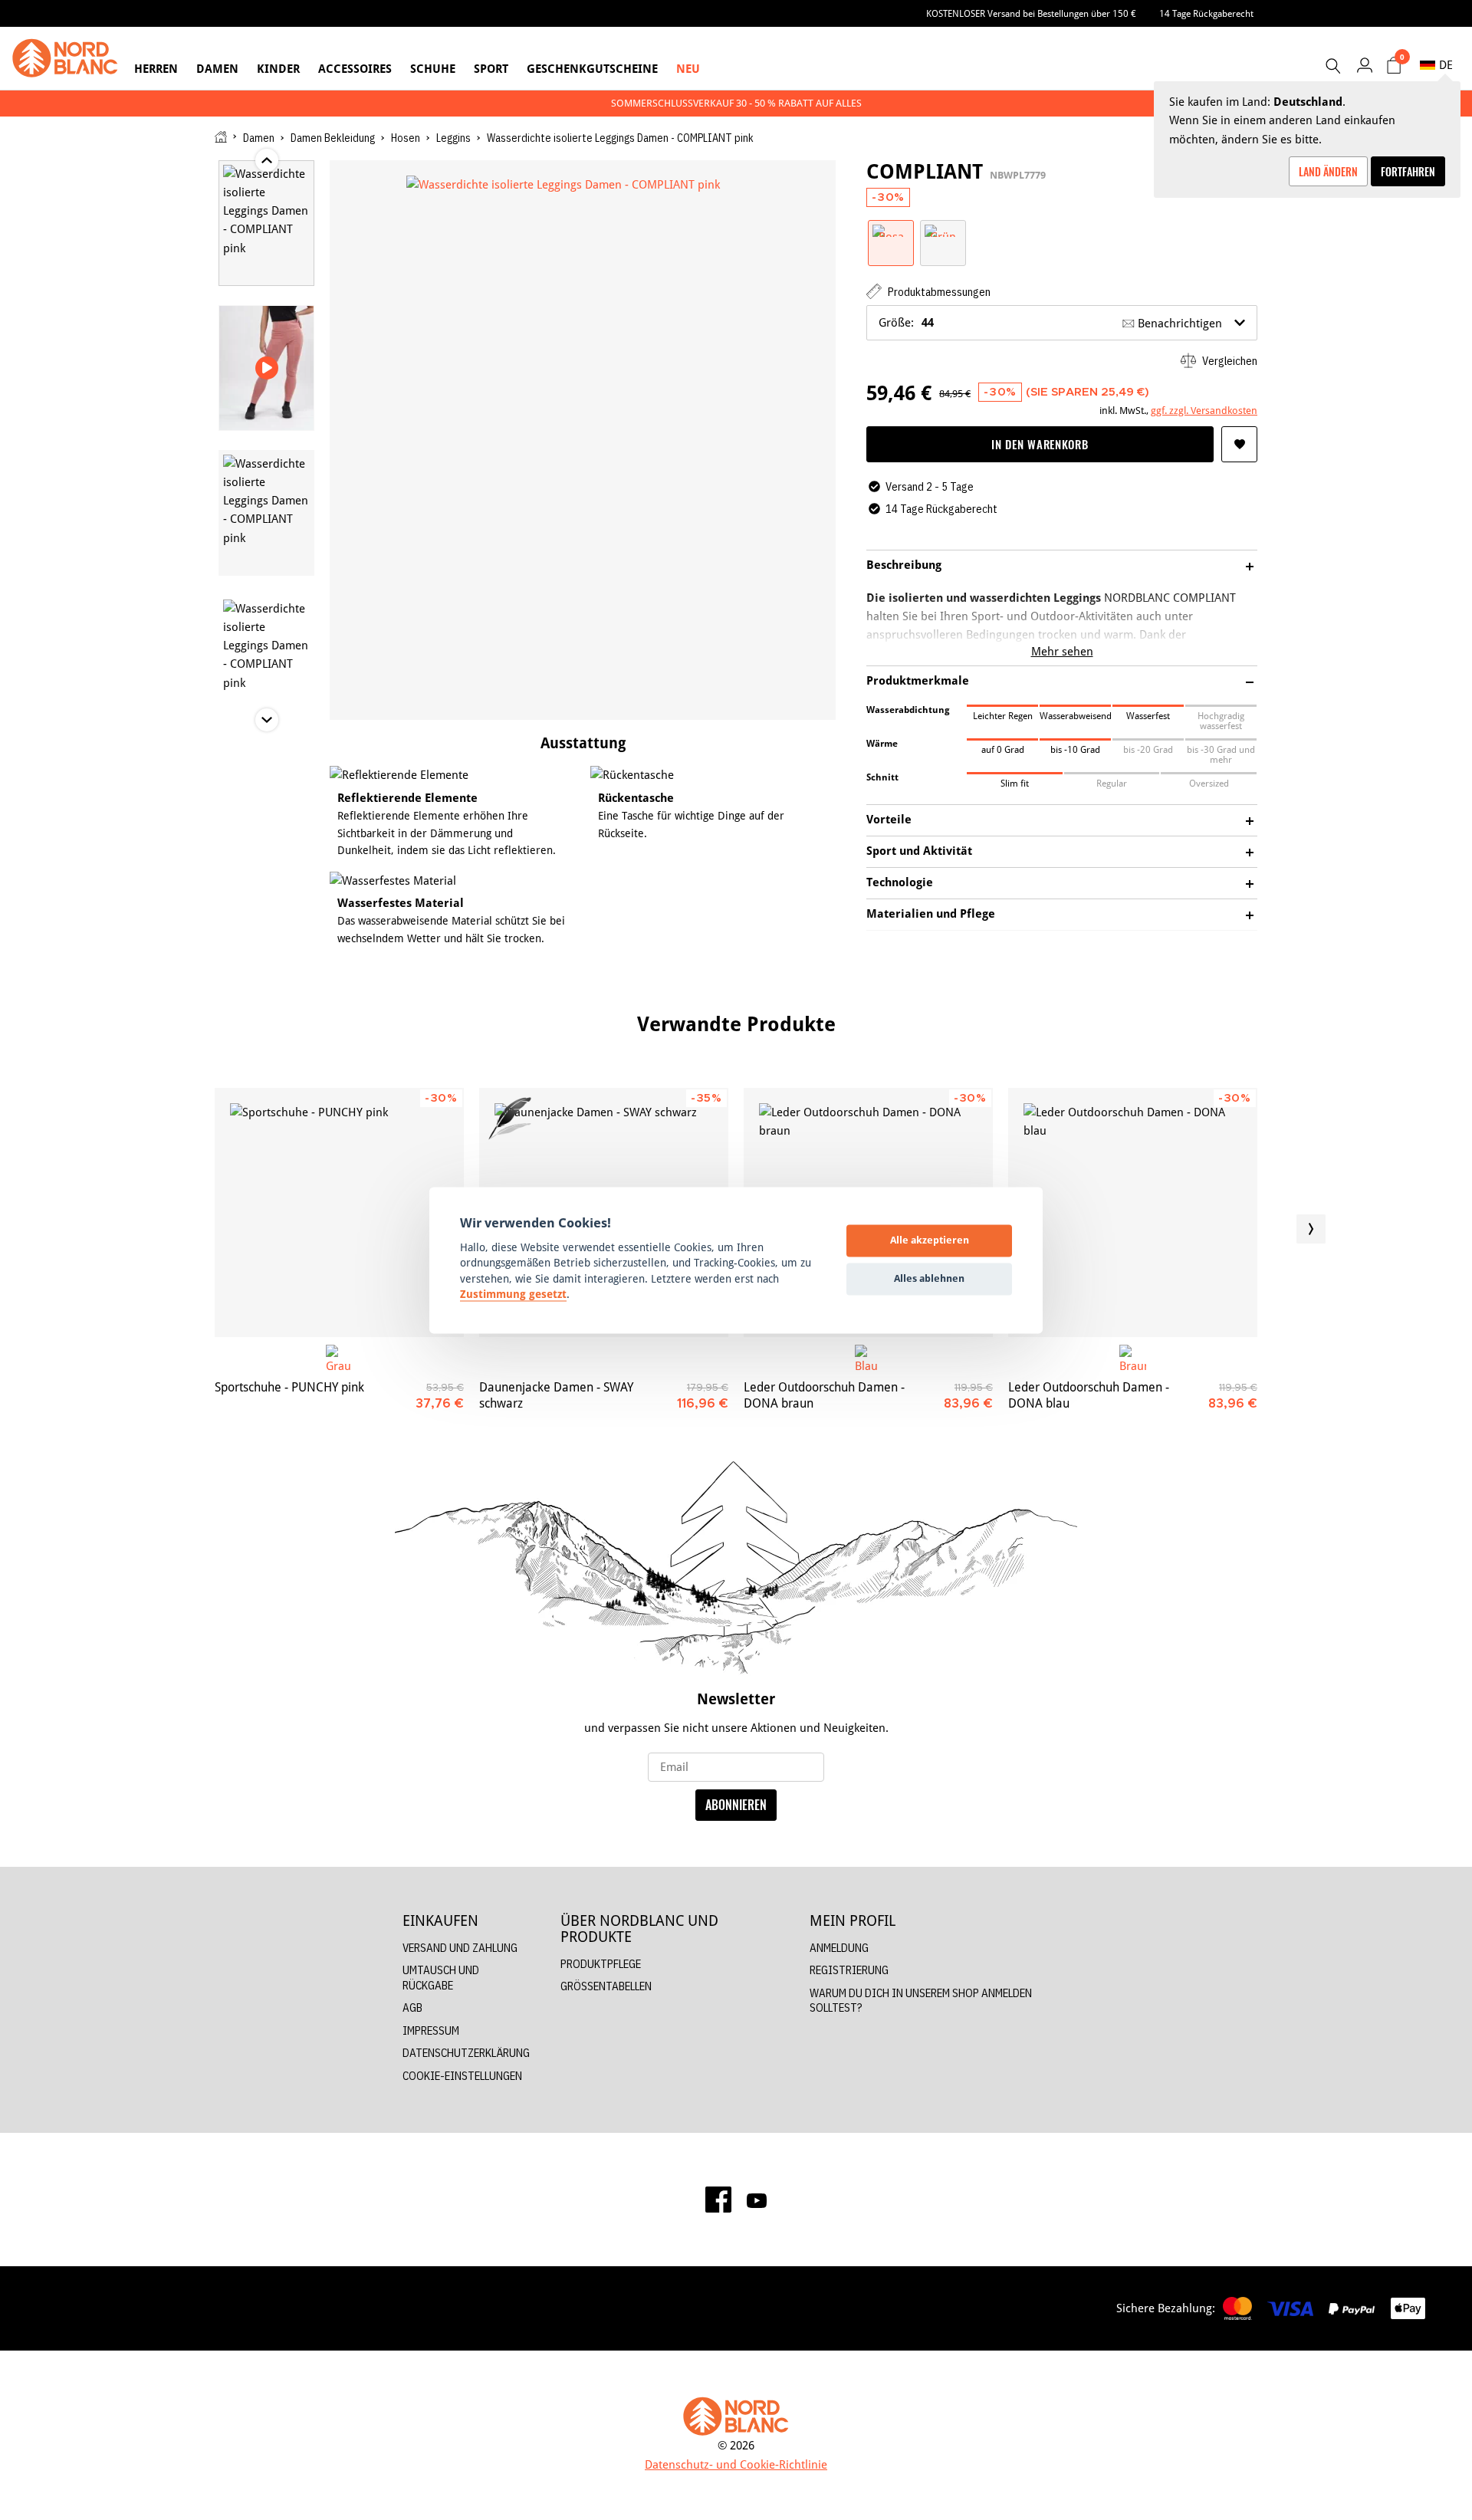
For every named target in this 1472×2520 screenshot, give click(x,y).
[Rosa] (891, 230)
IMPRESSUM (431, 2030)
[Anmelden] (1364, 65)
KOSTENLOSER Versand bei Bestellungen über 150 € (1031, 13)
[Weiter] (1311, 1229)
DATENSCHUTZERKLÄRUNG (466, 2053)
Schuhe (433, 69)
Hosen (406, 138)
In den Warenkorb (1040, 444)
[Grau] (339, 1358)
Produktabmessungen (938, 292)
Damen (217, 69)
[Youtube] (757, 2200)
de (1446, 65)
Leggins (453, 138)
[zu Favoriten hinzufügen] (1239, 444)
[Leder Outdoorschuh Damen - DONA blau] (1133, 1212)
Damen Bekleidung (333, 138)
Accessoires (355, 69)
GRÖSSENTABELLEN (606, 1986)
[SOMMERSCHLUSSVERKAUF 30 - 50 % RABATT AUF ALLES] (736, 103)
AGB (412, 2007)
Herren (156, 69)
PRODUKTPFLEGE (601, 1964)
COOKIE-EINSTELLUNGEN (462, 2076)
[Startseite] (221, 137)
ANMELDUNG (839, 1948)
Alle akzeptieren (930, 1240)
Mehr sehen (1062, 651)
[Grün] (943, 230)
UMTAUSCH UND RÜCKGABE (441, 1978)
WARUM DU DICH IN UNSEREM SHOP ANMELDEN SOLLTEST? (921, 2001)
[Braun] (1133, 1358)
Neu (688, 69)
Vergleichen (1229, 361)
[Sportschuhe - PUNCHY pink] (339, 1212)
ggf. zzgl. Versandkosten (1204, 410)
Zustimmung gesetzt (513, 1295)
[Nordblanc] (65, 58)
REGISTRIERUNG (849, 1970)
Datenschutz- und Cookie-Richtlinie (736, 2464)
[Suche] (1332, 66)
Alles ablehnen (929, 1279)
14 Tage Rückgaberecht (1206, 13)
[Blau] (868, 1358)
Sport (491, 69)
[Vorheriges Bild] (161, 1229)
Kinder (278, 69)
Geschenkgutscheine (592, 69)
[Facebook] (718, 2200)
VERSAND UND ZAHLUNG (460, 1948)
